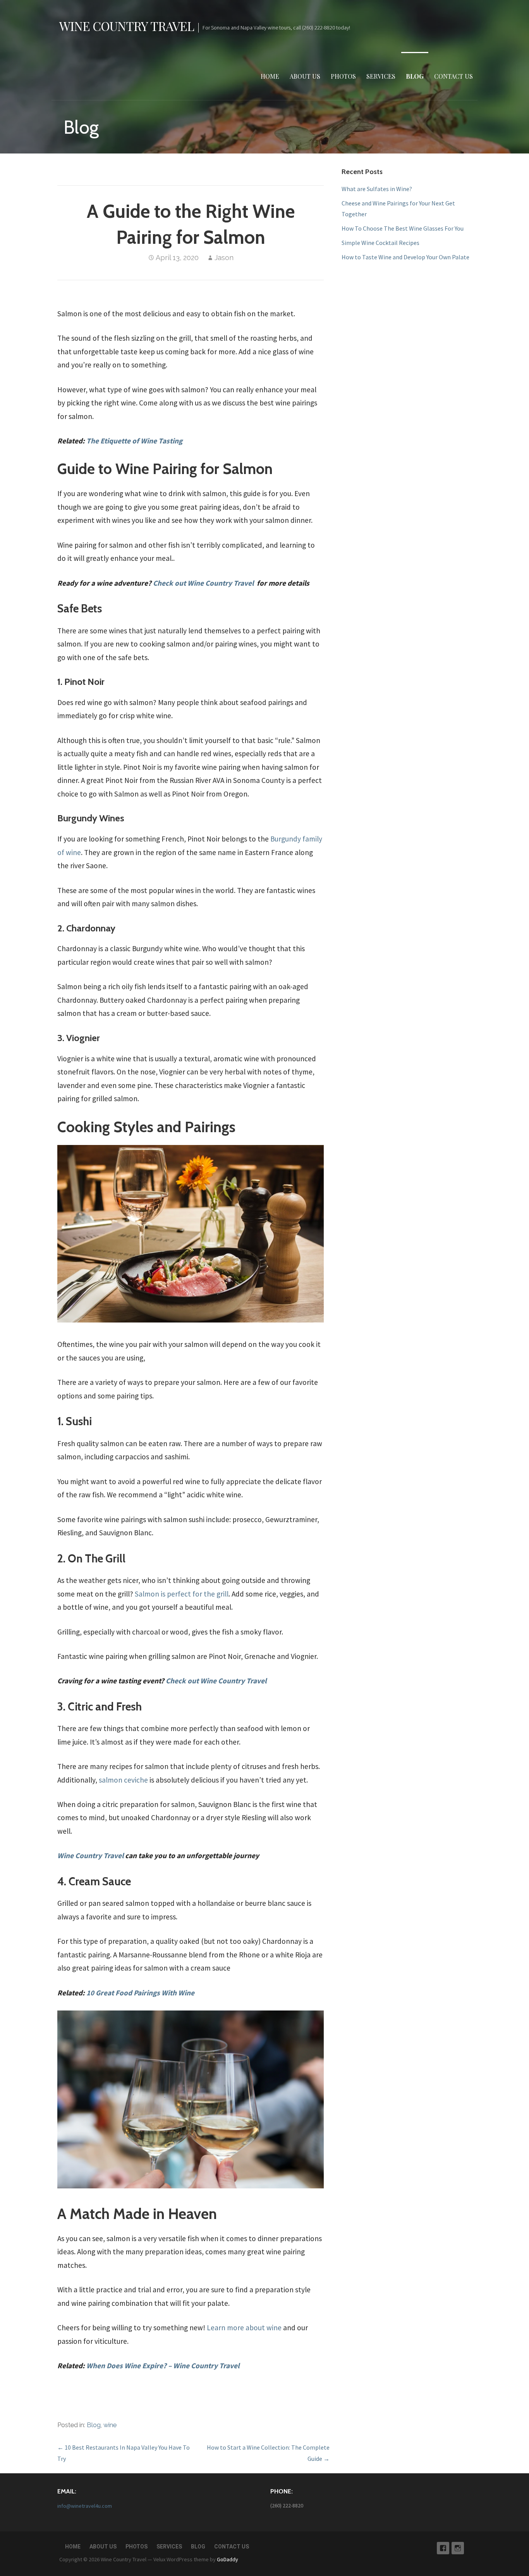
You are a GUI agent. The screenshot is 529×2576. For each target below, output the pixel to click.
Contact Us (453, 76)
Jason (224, 258)
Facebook (443, 2548)
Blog (415, 76)
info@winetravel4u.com (85, 2506)
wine (110, 2425)
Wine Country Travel (127, 26)
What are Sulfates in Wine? (377, 189)
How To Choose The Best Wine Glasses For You (403, 228)
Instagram (458, 2548)
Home (270, 76)
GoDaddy (228, 2559)
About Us (305, 76)
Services (381, 76)
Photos (343, 76)
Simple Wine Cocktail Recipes (380, 243)
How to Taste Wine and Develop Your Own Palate (405, 257)
